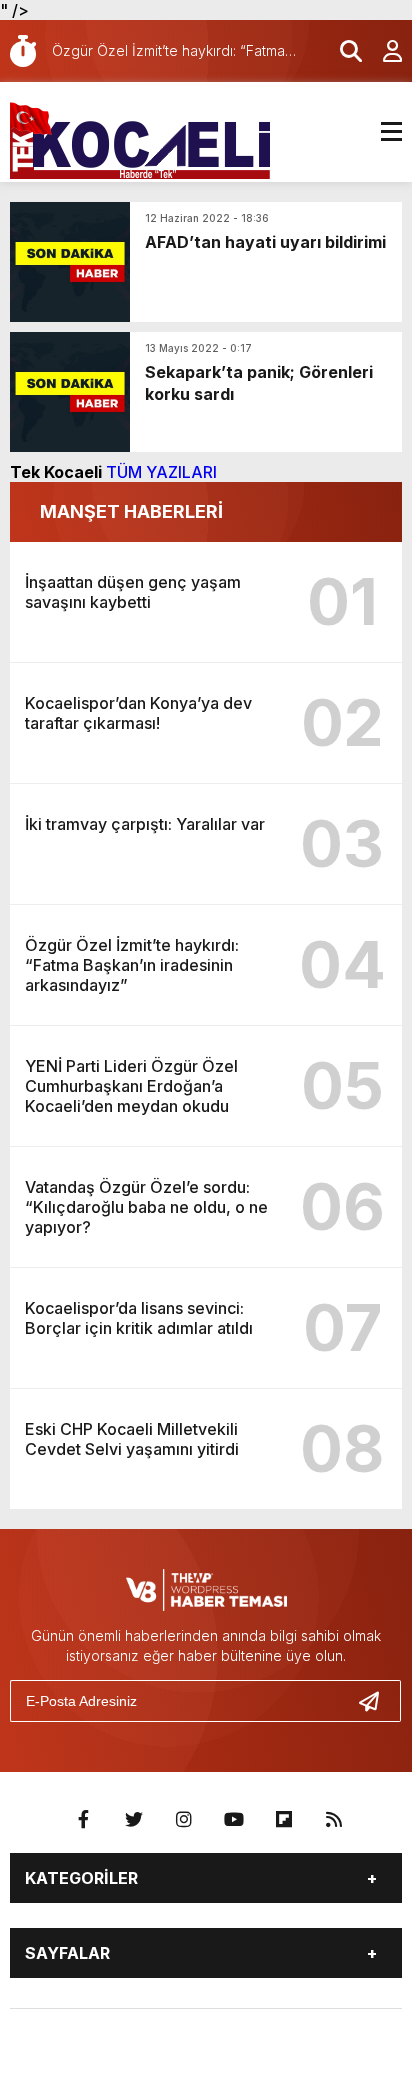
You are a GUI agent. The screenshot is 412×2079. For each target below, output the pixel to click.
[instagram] (184, 1820)
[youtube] (234, 1820)
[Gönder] (377, 1701)
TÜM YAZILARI (161, 472)
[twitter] (134, 1820)
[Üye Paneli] (382, 51)
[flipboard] (284, 1820)
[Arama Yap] (342, 51)
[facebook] (84, 1820)
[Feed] (334, 1820)
